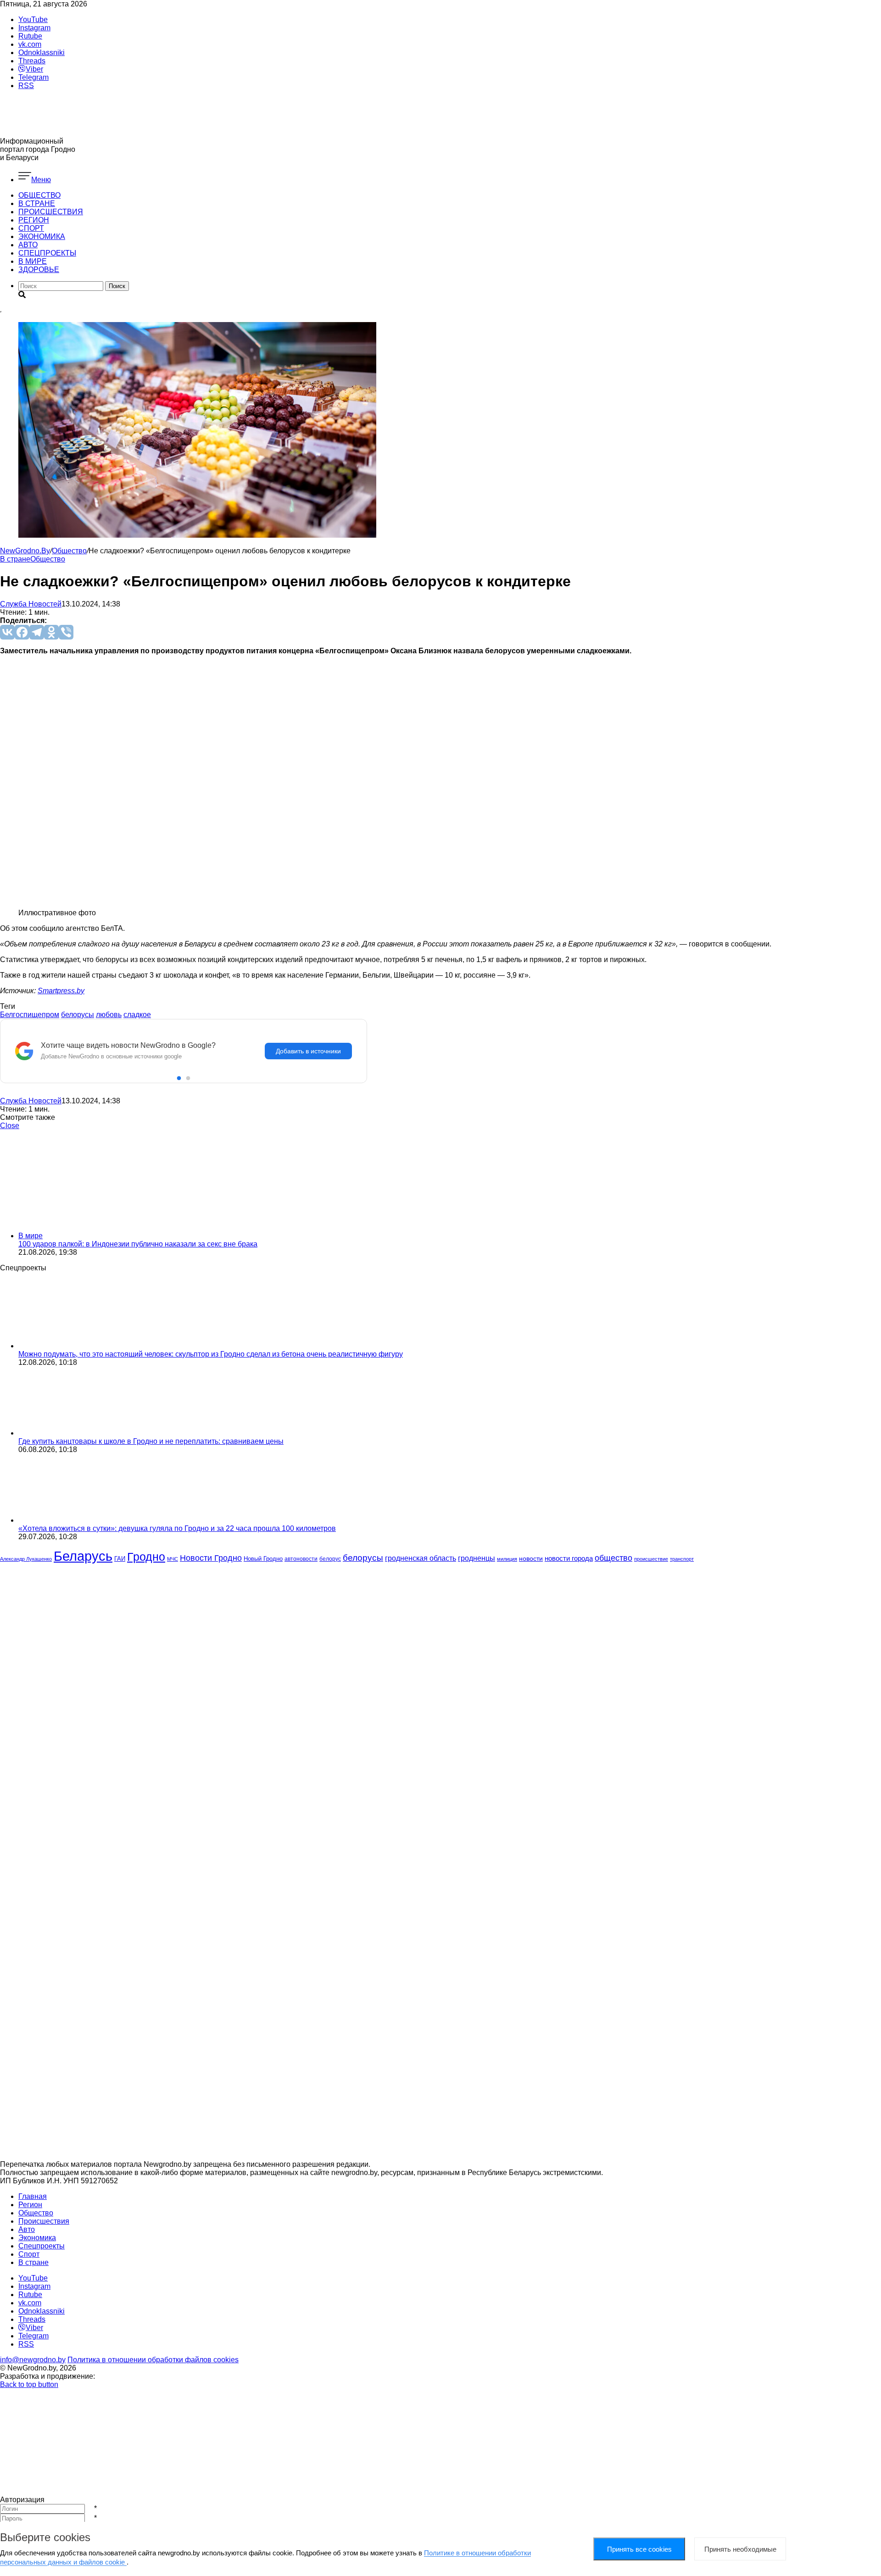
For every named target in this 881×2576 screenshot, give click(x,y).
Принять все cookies (639, 2549)
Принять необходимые (740, 2549)
